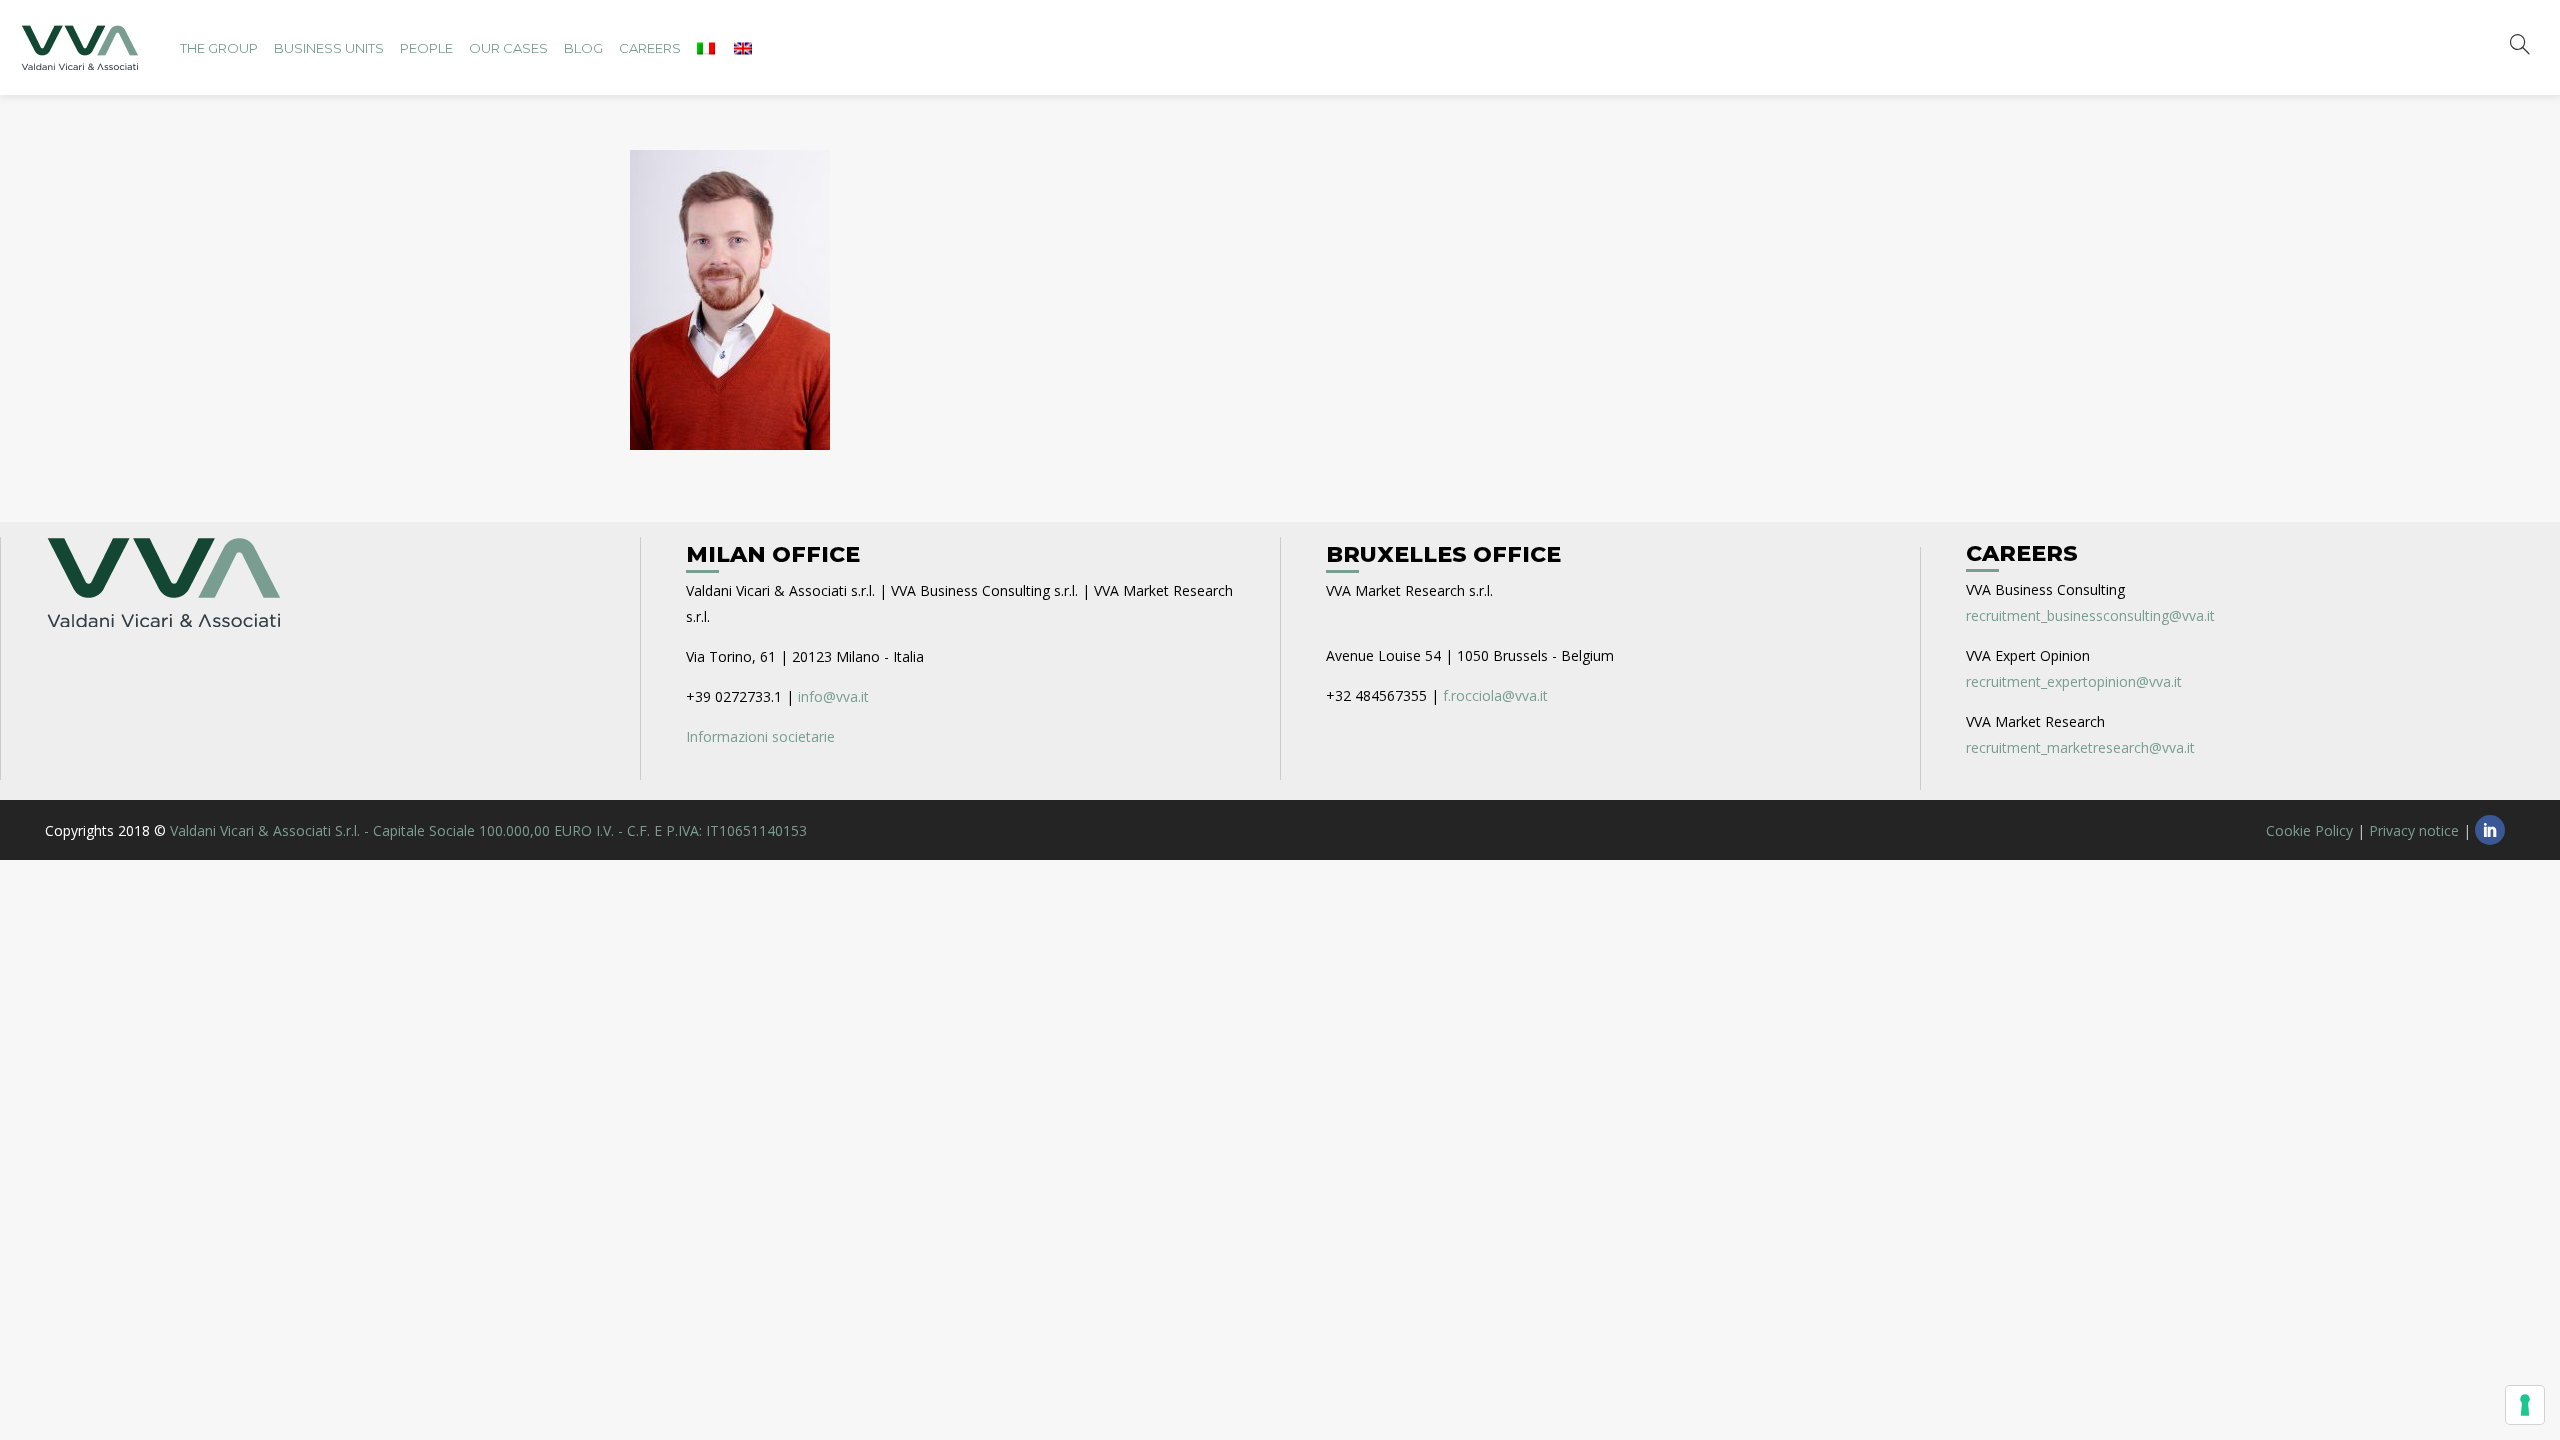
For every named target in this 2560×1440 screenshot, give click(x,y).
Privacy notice (2414, 830)
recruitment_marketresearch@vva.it (2080, 747)
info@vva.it (833, 696)
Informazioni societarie (760, 736)
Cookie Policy (2309, 830)
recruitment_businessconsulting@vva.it (2090, 615)
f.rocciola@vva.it (1495, 695)
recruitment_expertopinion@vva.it (2074, 681)
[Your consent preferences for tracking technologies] (2525, 1405)
